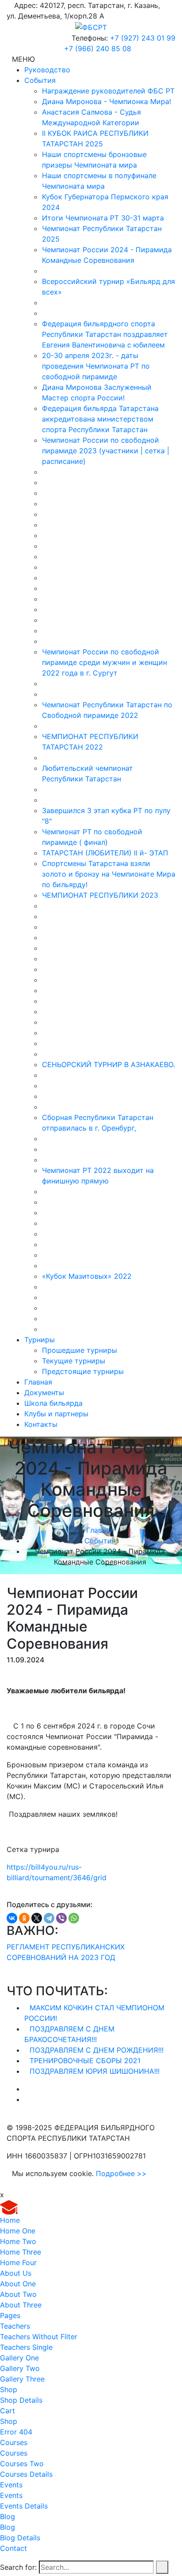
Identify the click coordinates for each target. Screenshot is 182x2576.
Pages (10, 2315)
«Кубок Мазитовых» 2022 (87, 1276)
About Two (18, 2294)
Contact (13, 2548)
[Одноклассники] (24, 1918)
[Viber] (61, 1918)
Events (11, 2485)
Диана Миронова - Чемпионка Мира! (106, 101)
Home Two (18, 2241)
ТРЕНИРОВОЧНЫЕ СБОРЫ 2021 (85, 2061)
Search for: (18, 2567)
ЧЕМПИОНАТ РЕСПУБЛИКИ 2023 (100, 895)
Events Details (24, 2506)
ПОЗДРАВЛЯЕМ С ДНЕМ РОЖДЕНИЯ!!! (97, 2050)
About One (18, 2284)
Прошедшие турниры (80, 1350)
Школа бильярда (53, 1403)
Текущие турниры (74, 1361)
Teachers (15, 2326)
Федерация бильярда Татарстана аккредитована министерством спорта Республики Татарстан (100, 419)
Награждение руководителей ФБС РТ (108, 91)
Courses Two (22, 2464)
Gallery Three (22, 2379)
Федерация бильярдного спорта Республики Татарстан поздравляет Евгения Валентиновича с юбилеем (105, 334)
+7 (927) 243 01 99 (143, 38)
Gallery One (19, 2358)
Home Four (18, 2262)
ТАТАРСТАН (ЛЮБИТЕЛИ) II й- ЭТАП (105, 853)
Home (10, 2220)
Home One (18, 2231)
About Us (16, 2273)
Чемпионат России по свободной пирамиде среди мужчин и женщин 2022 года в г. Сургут (104, 662)
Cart (8, 2411)
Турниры (40, 1340)
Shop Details (21, 2400)
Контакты (41, 1424)
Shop (9, 2389)
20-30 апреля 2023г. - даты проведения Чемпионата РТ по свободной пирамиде (96, 366)
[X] (37, 1918)
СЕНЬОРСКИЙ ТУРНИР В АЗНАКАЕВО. (108, 1064)
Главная (38, 1382)
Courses (14, 2442)
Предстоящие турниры (83, 1371)
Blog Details (20, 2538)
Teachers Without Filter (39, 2337)
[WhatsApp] (74, 1918)
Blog (8, 2516)
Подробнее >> (121, 2173)
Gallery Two (20, 2368)
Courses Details (26, 2474)
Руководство (47, 70)
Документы (44, 1393)
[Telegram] (49, 1918)
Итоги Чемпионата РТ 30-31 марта (103, 218)
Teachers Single (26, 2347)
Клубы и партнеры (56, 1414)
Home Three (21, 2252)
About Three (21, 2305)
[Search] (162, 2567)
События (40, 80)
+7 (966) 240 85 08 (98, 49)
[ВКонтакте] (12, 1918)
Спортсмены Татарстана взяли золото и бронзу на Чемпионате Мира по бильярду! (109, 874)
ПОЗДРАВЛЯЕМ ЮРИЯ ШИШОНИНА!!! (95, 2071)
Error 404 (16, 2432)
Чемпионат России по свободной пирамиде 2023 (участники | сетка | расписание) (106, 451)
